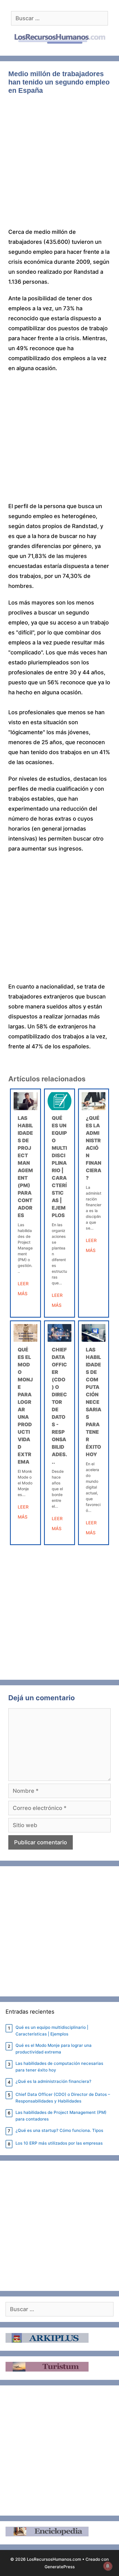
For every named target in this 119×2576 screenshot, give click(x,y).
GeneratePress (60, 2567)
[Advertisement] (59, 165)
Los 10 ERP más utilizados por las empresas (59, 2143)
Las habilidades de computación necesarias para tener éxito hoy (94, 1402)
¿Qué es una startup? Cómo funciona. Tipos (59, 2130)
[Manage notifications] (108, 2566)
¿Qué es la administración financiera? (94, 1148)
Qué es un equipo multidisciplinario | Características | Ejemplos (52, 2031)
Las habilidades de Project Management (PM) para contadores (61, 2116)
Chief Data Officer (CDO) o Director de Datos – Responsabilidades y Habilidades (63, 2098)
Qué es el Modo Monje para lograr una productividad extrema (54, 2049)
